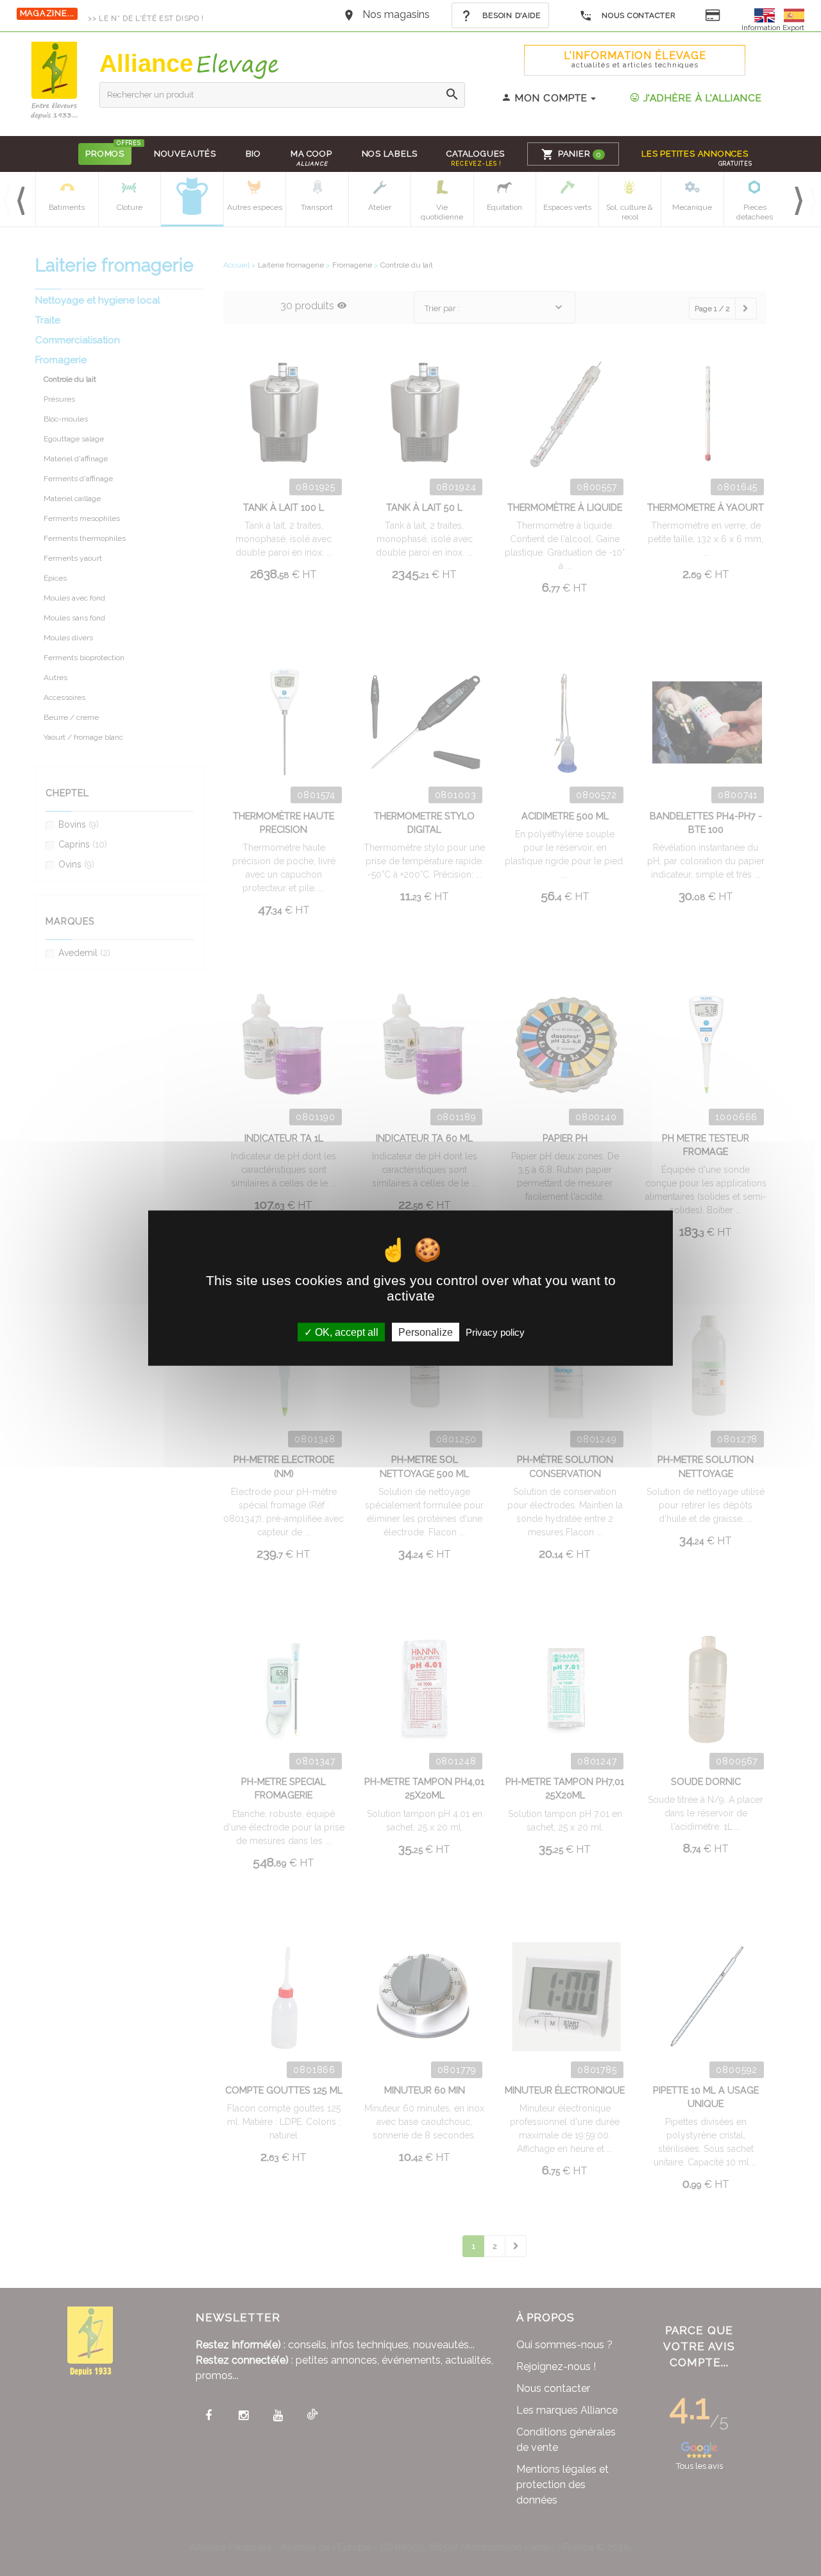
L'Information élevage (635, 59)
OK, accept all (345, 1332)
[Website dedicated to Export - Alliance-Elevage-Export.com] (768, 14)
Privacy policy (495, 1332)
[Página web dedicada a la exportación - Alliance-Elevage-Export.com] (794, 14)
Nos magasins (396, 14)
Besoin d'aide (511, 15)
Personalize (426, 1332)
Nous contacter (638, 15)
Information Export (773, 28)
